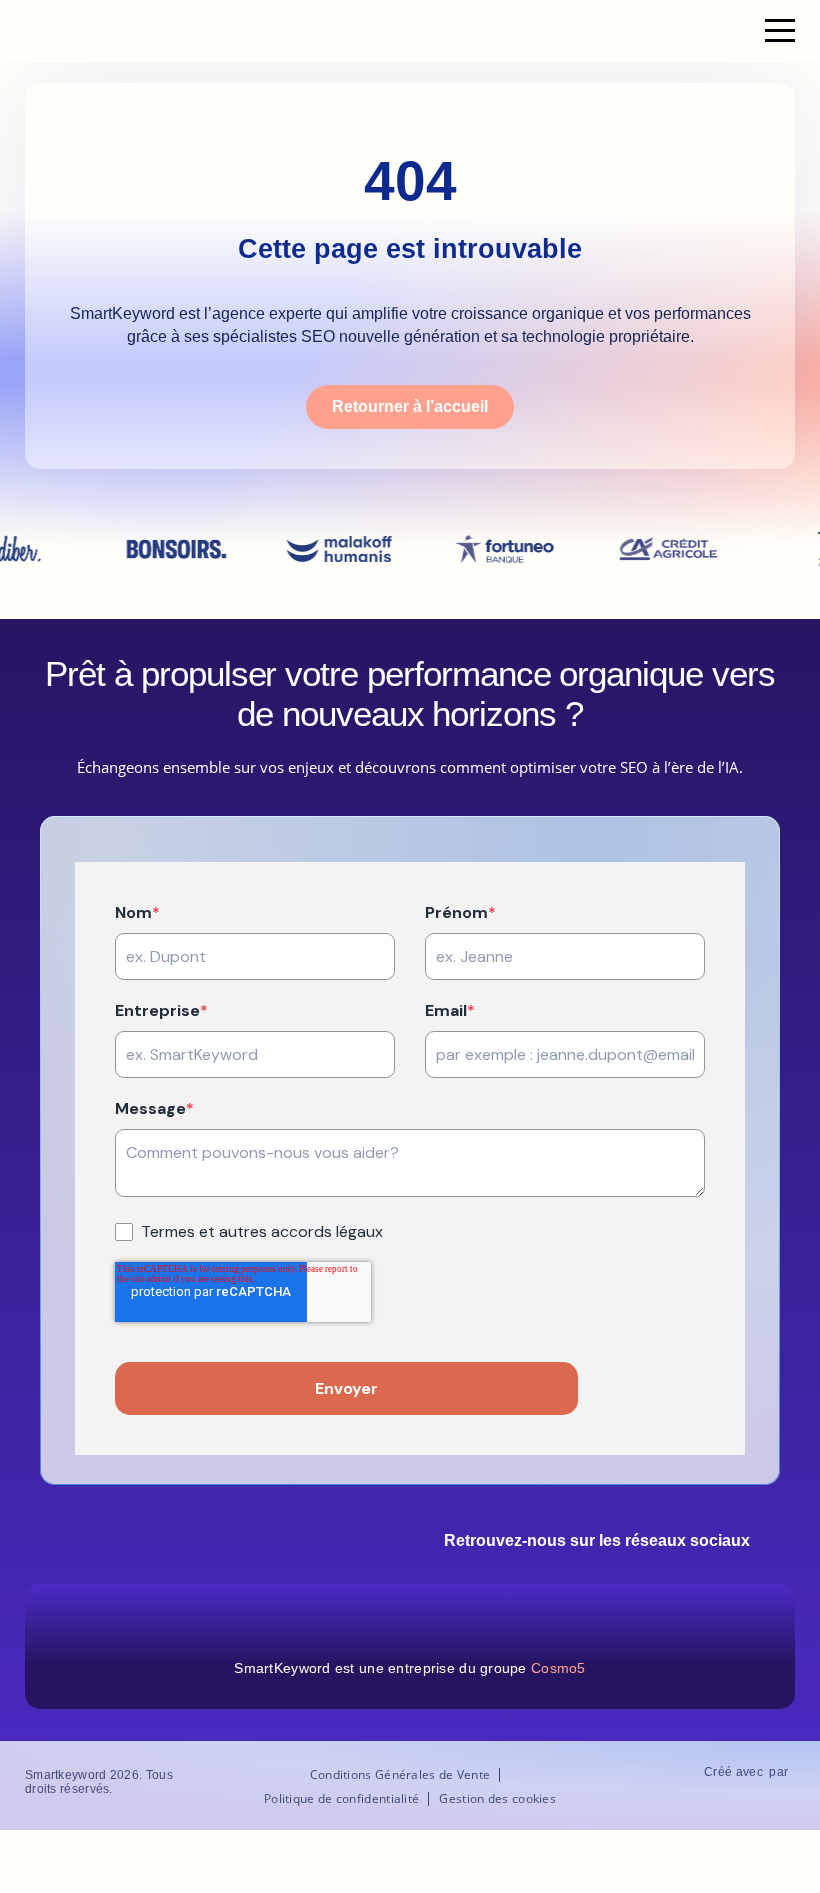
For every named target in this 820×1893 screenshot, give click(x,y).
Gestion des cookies (497, 1799)
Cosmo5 (558, 1668)
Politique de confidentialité (341, 1799)
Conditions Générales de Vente (400, 1775)
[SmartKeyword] (89, 31)
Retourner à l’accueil (410, 406)
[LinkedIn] (783, 1543)
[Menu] (780, 31)
